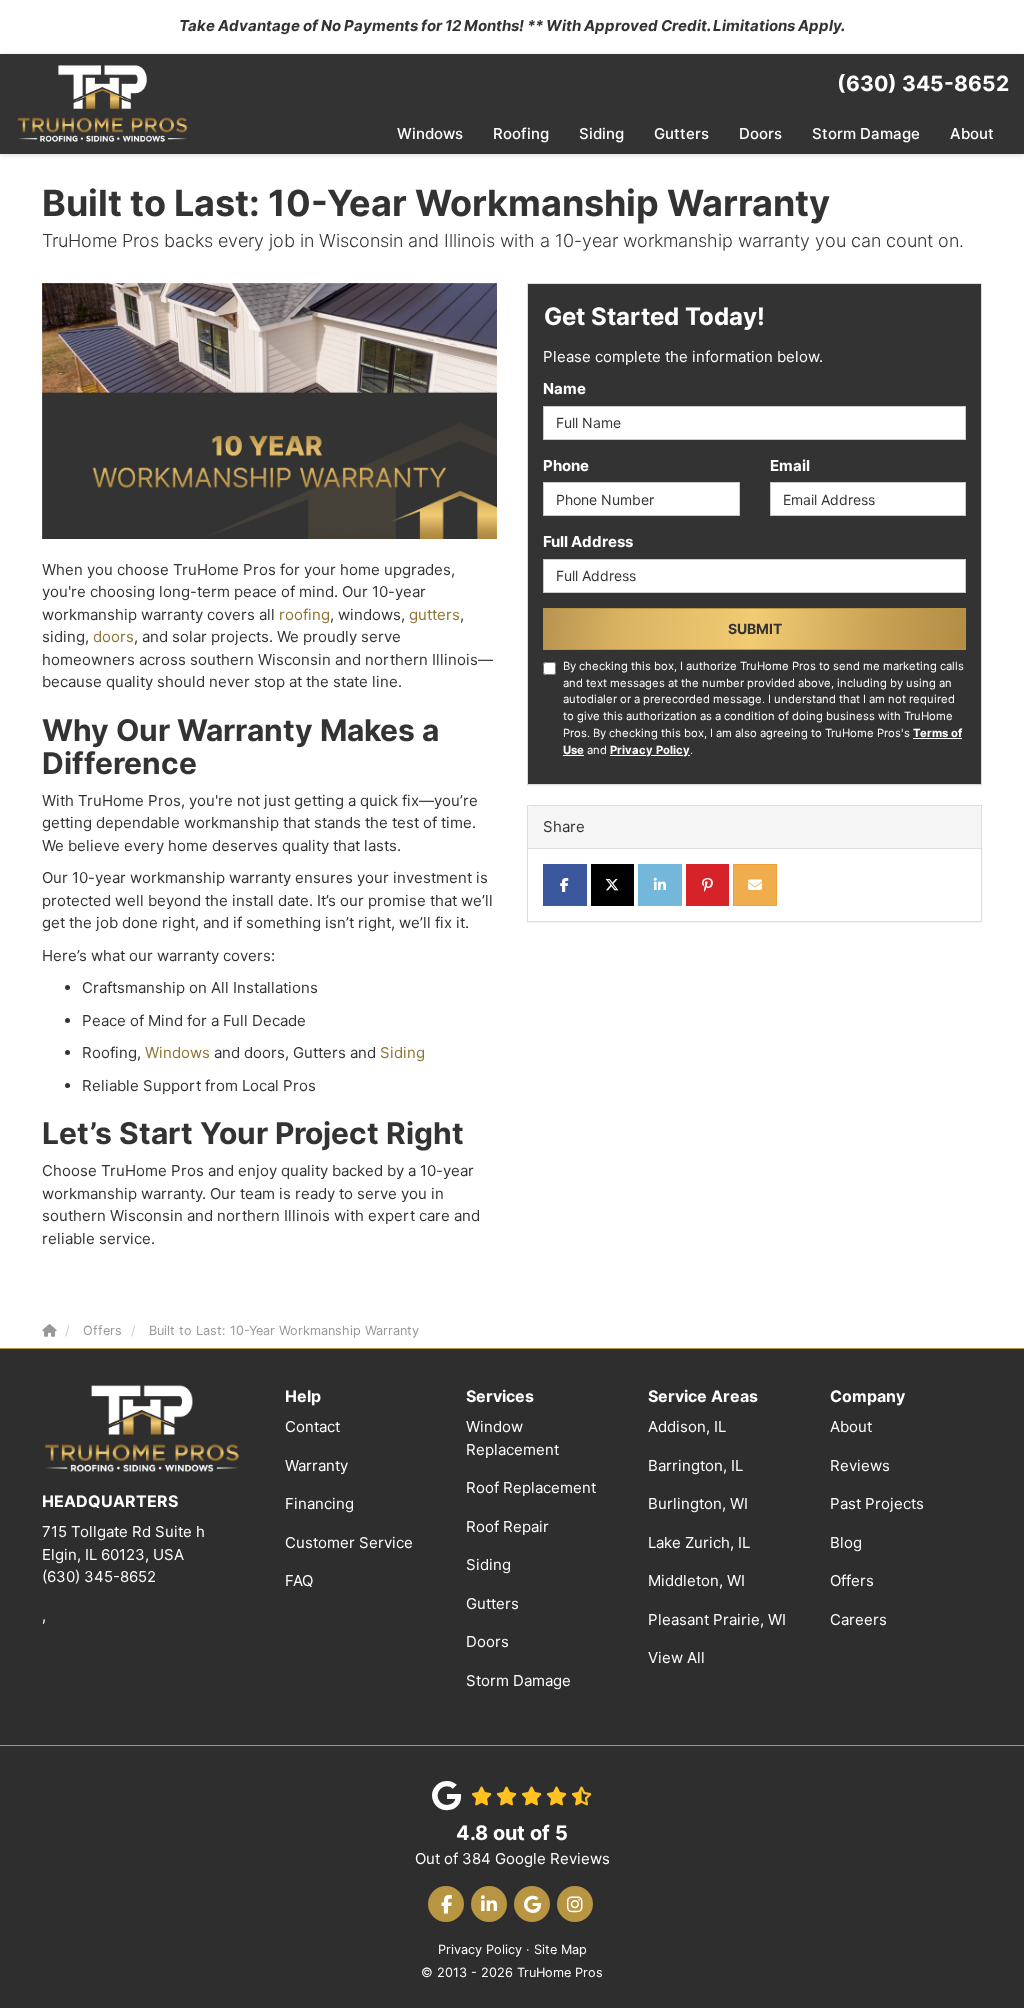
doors (113, 636)
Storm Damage (518, 1680)
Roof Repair (507, 1526)
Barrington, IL (695, 1465)
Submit (755, 628)
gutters (434, 614)
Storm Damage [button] (866, 133)
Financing (319, 1503)
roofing (304, 614)
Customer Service (349, 1542)
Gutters (492, 1603)
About (851, 1426)
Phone (566, 465)
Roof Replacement (531, 1487)
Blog (846, 1542)
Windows (177, 1052)
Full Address (588, 541)
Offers (852, 1580)
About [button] (972, 133)
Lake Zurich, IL (699, 1542)
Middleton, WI (696, 1580)
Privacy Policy (650, 750)
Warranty (316, 1465)
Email (790, 465)
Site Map (560, 1949)
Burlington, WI (698, 1503)
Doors (487, 1641)
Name (564, 388)
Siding (402, 1052)
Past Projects (877, 1503)
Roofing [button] (521, 133)
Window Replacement (512, 1438)
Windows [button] (430, 133)
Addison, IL (687, 1426)
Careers (858, 1619)
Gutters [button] (681, 133)
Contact (312, 1426)
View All (676, 1657)
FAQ (299, 1580)
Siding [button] (601, 133)
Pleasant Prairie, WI (717, 1619)
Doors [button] (760, 133)
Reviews (860, 1465)
